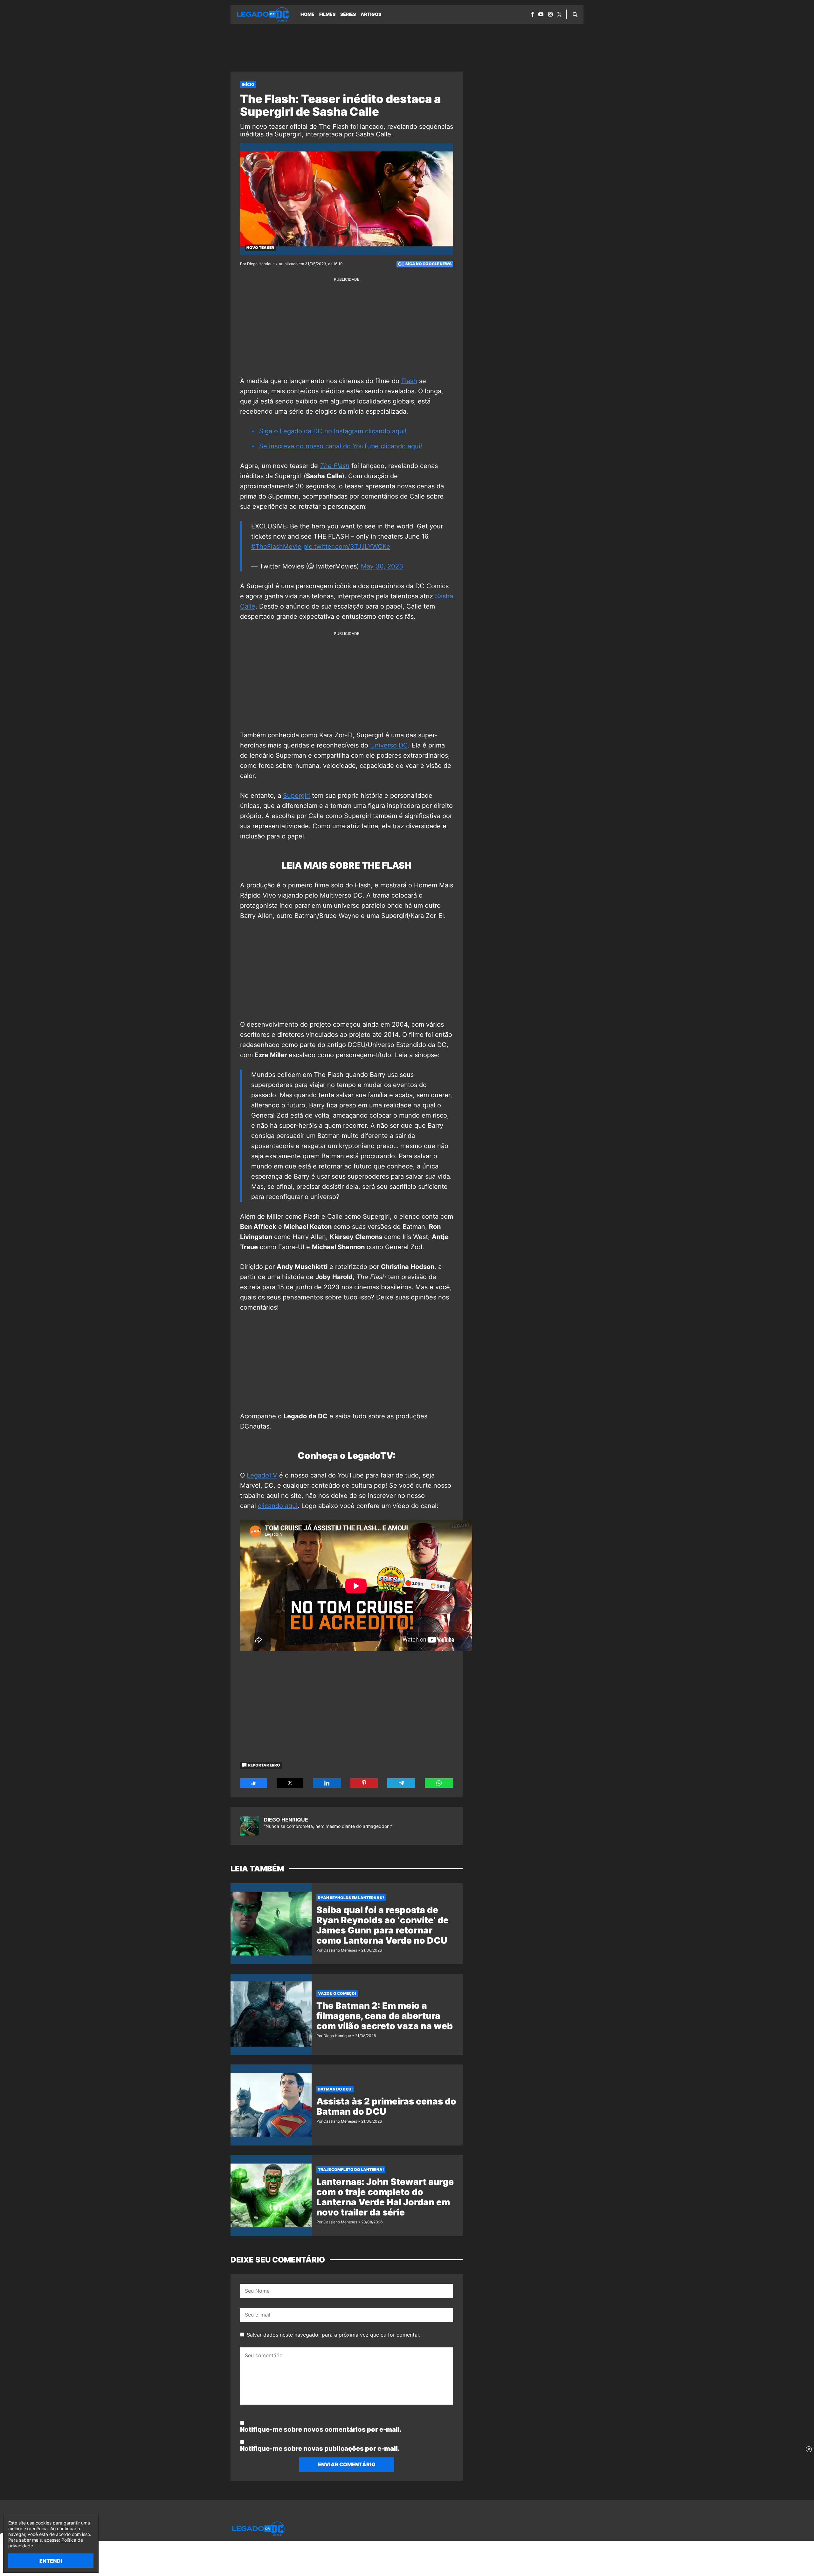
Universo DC (389, 745)
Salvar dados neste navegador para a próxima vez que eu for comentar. (334, 2335)
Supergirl (297, 796)
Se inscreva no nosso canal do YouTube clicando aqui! (341, 446)
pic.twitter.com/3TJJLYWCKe (347, 547)
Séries (348, 14)
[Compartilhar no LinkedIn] (327, 1783)
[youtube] (541, 14)
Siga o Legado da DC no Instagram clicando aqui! (333, 431)
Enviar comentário (347, 2464)
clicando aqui (278, 1506)
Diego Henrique (286, 1820)
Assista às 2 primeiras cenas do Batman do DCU (386, 2106)
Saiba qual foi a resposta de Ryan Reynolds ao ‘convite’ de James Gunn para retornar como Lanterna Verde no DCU (383, 1925)
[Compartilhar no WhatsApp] (439, 1783)
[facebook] (532, 14)
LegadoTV (262, 1475)
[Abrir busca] (575, 14)
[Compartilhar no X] (290, 1783)
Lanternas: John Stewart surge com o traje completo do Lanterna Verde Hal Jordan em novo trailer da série (385, 2197)
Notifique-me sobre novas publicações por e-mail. (320, 2449)
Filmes (327, 14)
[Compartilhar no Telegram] (401, 1783)
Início (248, 84)
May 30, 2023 (382, 566)
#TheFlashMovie (276, 547)
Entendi (51, 2561)
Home (307, 14)
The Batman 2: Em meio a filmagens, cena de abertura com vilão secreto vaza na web (385, 2016)
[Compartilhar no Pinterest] (364, 1783)
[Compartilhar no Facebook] (254, 1783)
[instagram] (550, 14)
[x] (559, 14)
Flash (409, 381)
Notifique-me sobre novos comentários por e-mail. (321, 2429)
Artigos (371, 14)
